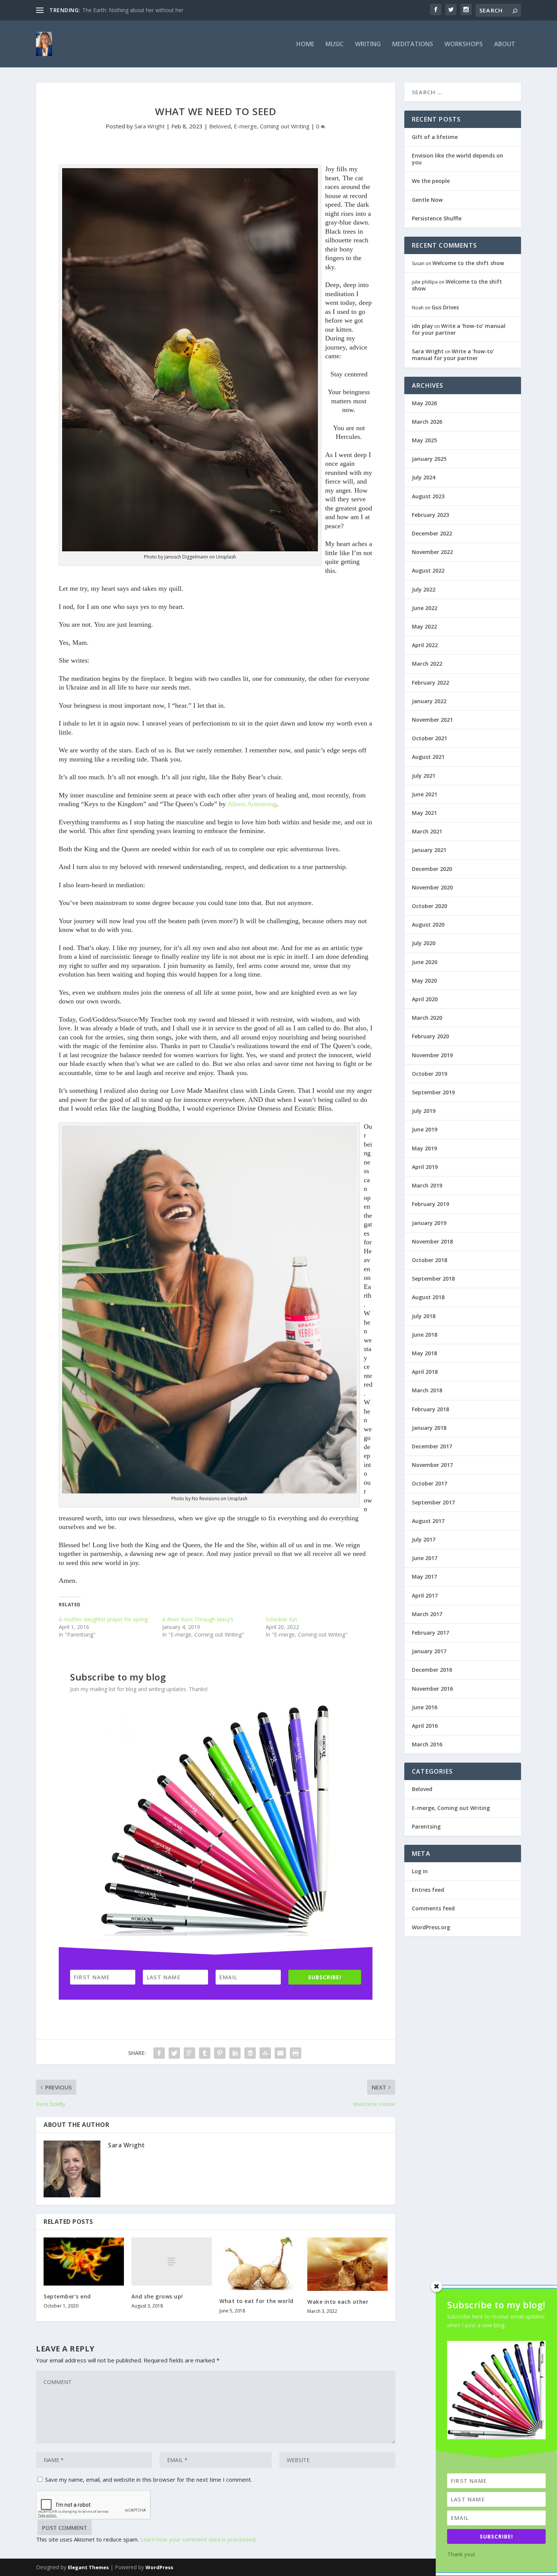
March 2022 (427, 664)
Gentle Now (427, 200)
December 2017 (432, 1446)
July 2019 (424, 1111)
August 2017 (428, 1521)
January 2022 (429, 701)
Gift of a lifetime (435, 137)
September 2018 (433, 1279)
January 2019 (429, 1223)
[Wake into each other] (347, 2264)
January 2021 (429, 850)
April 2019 (425, 1167)
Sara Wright (150, 126)
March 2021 (427, 831)
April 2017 (425, 1595)
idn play (422, 326)
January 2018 (429, 1428)
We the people (431, 181)
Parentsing (426, 1826)
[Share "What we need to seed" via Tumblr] (205, 2053)
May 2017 (424, 1577)
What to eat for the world (257, 2301)
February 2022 (430, 683)
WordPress (159, 2567)
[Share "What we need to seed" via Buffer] (250, 2053)
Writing (368, 44)
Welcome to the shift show (468, 263)
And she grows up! (157, 2296)
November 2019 (432, 1055)
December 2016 (432, 1670)
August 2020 (428, 924)
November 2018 (432, 1241)
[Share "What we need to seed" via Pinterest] (220, 2053)
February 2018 (430, 1409)
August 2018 (428, 1297)
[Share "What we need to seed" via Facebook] (159, 2053)
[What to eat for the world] (260, 2264)
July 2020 (424, 943)
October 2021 (429, 738)
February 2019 (430, 1204)
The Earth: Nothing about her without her (133, 10)
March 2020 (427, 1018)
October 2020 (429, 906)
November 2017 (432, 1465)
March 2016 (427, 1744)
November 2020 (432, 887)
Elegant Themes (88, 2567)
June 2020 (425, 962)
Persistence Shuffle (437, 218)
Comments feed (433, 1908)
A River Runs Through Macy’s (198, 1619)
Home (305, 44)
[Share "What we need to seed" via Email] (280, 2053)
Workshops (464, 44)
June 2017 (425, 1558)
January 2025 (429, 459)
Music (335, 44)
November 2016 (432, 1689)
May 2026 (424, 403)
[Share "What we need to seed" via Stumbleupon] (265, 2053)
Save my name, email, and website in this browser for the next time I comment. (149, 2479)
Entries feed (428, 1890)
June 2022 (425, 608)
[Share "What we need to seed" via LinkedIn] (235, 2053)
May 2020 (424, 981)
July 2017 (424, 1539)
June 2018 (425, 1335)
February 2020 (430, 1036)
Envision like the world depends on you (458, 159)
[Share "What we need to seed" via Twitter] (174, 2053)
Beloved (220, 126)
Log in (420, 1871)
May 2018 (424, 1353)
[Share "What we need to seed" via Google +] (189, 2053)
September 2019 (433, 1092)
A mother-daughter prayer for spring (103, 1619)
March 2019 (427, 1185)
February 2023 (430, 515)
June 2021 (425, 794)
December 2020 (432, 869)
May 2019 (424, 1148)
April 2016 (425, 1726)
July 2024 (424, 477)
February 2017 (430, 1633)
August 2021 (428, 757)
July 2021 (424, 776)
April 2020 (425, 999)
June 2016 (425, 1707)
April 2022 (425, 645)
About (505, 44)
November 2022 (432, 552)
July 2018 (424, 1316)
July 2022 (424, 589)
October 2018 (429, 1260)
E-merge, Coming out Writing (272, 126)
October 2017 (429, 1483)
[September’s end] (84, 2262)
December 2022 (432, 533)
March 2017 (427, 1614)
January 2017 (429, 1651)
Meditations (413, 44)
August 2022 (428, 570)
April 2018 (425, 1372)
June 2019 (425, 1129)
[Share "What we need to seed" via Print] (296, 2053)
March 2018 (427, 1390)
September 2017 (433, 1502)
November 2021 (432, 720)
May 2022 (424, 626)
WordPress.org (431, 1927)
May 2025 (424, 440)
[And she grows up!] (172, 2262)
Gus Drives (445, 307)
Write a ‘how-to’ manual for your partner (459, 329)
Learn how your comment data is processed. (198, 2539)
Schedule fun (281, 1619)
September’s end (67, 2296)
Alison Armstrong (252, 804)
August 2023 (428, 496)
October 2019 (429, 1074)
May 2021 (424, 813)
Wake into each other (338, 2302)
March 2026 (427, 422)
